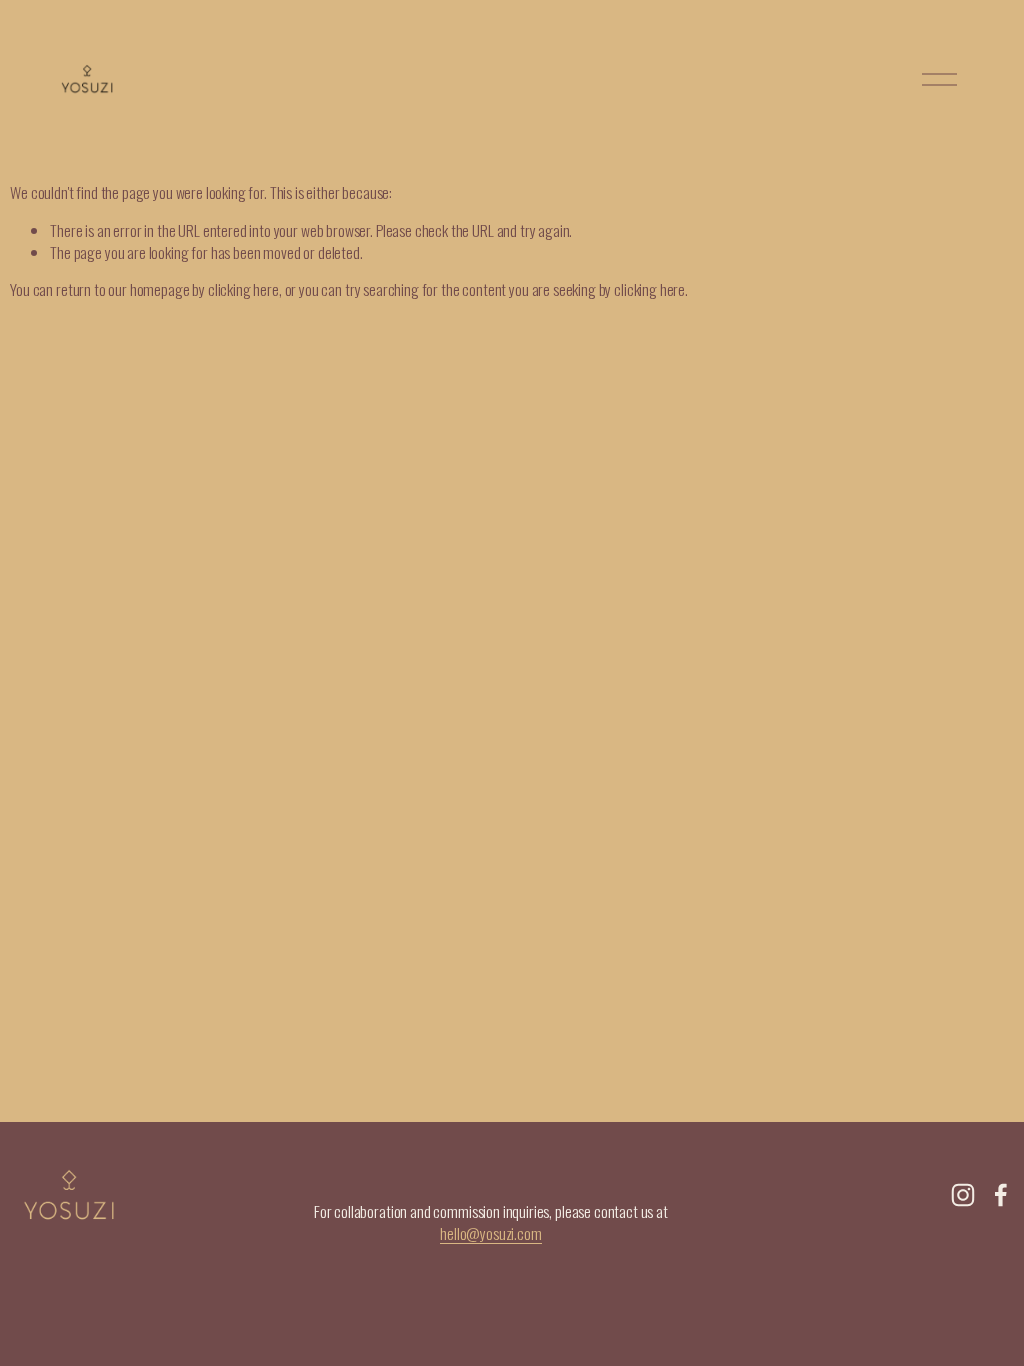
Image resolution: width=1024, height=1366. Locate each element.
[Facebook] (1001, 1195)
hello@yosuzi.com (491, 1234)
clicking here (243, 289)
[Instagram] (963, 1195)
